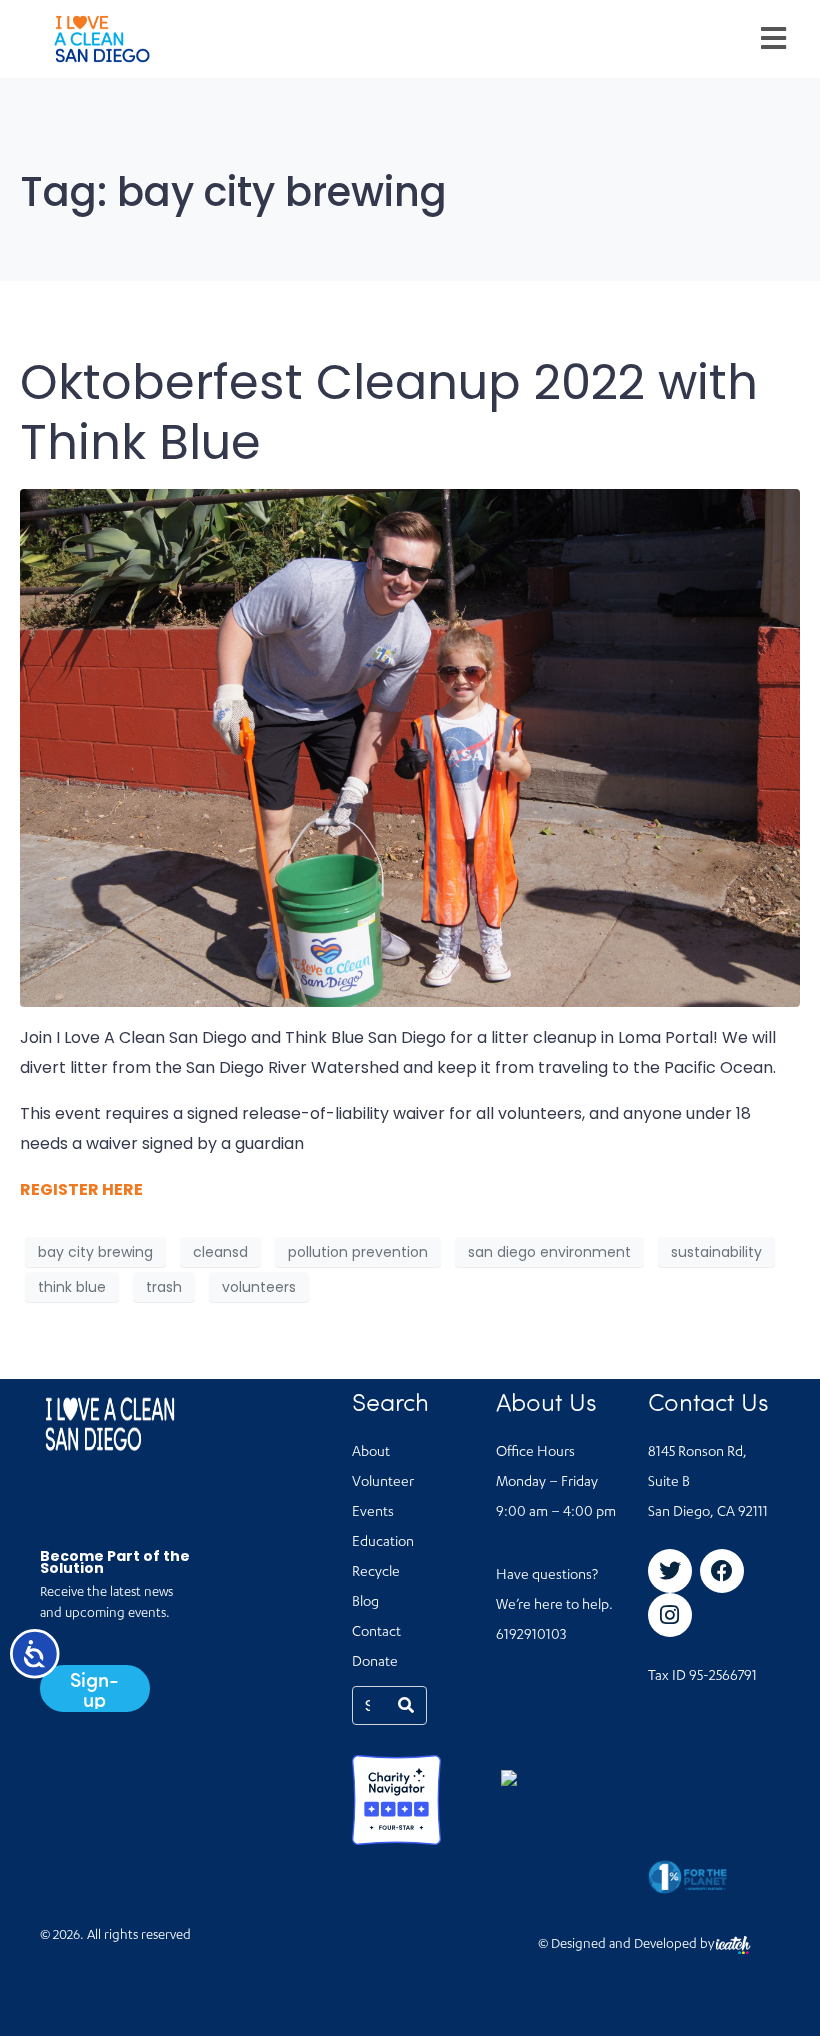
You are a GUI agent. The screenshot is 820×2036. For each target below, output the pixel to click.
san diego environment (549, 1252)
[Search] (406, 1705)
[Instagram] (670, 1615)
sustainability (716, 1252)
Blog (365, 1603)
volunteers (259, 1287)
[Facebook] (722, 1571)
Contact (376, 1633)
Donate (375, 1663)
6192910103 (531, 1636)
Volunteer (383, 1483)
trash (164, 1287)
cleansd (220, 1252)
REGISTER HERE (81, 1189)
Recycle (376, 1573)
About (371, 1453)
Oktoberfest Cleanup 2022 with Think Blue (389, 412)
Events (373, 1513)
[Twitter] (670, 1571)
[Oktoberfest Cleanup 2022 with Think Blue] (410, 747)
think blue (72, 1287)
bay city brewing (95, 1252)
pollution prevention (358, 1252)
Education (383, 1543)
